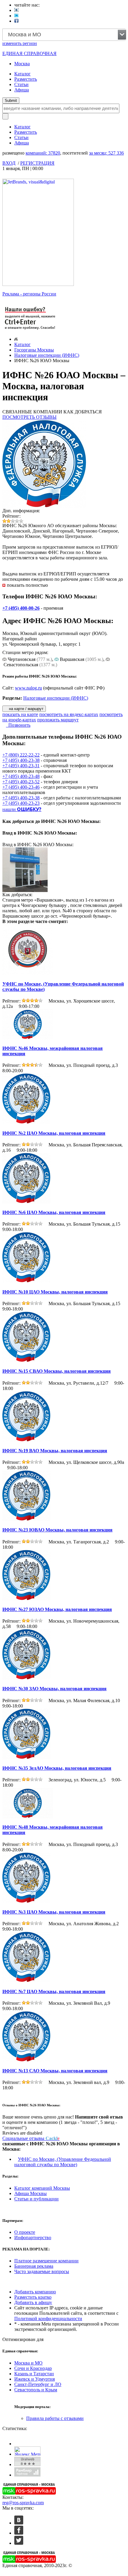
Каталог (22, 74)
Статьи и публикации (36, 2199)
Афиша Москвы (31, 2193)
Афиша (22, 90)
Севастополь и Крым (36, 2390)
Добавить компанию (35, 2292)
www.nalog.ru (28, 688)
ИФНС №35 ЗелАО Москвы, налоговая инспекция (57, 1768)
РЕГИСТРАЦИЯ (37, 163)
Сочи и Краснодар (33, 2368)
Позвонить (18, 725)
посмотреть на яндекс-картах (69, 714)
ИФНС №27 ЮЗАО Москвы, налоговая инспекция (57, 1609)
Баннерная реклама (34, 2266)
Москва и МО (28, 2363)
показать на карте (20, 714)
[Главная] (16, 339)
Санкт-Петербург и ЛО (38, 2384)
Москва (22, 64)
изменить (20, 43)
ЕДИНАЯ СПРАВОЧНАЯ (29, 53)
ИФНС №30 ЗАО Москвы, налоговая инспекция (54, 1689)
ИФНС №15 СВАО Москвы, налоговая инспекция (57, 1371)
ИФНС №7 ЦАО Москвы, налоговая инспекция (54, 1991)
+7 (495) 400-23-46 (21, 787)
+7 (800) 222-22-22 (21, 755)
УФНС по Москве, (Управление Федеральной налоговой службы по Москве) (63, 2162)
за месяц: (106, 153)
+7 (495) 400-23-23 (21, 803)
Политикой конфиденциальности (48, 2319)
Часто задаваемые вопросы (42, 2271)
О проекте (25, 2232)
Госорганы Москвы (34, 350)
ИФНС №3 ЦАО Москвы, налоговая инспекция (54, 1912)
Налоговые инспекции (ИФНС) (47, 355)
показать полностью (27, 585)
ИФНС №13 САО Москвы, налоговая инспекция (55, 2071)
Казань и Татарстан (34, 2374)
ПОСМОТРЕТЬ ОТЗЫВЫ (29, 417)
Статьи (21, 84)
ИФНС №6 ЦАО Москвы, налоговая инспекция (54, 1212)
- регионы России (29, 294)
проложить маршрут (58, 720)
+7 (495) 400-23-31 (21, 766)
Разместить (26, 79)
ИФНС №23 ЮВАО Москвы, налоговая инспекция (57, 1530)
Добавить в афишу (33, 2302)
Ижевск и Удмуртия (35, 2379)
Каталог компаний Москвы (42, 2188)
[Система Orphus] (30, 330)
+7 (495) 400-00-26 (21, 608)
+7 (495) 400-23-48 (21, 776)
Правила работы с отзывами (55, 2418)
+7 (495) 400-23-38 (21, 760)
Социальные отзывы (31, 2138)
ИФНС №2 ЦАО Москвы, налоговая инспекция (54, 1133)
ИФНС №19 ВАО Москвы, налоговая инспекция (55, 1451)
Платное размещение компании (46, 2261)
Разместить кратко (33, 2297)
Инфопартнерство (33, 2238)
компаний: (43, 153)
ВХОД (9, 163)
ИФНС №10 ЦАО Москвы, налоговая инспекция (55, 1292)
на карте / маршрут (26, 709)
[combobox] (64, 35)
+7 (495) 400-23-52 (21, 782)
